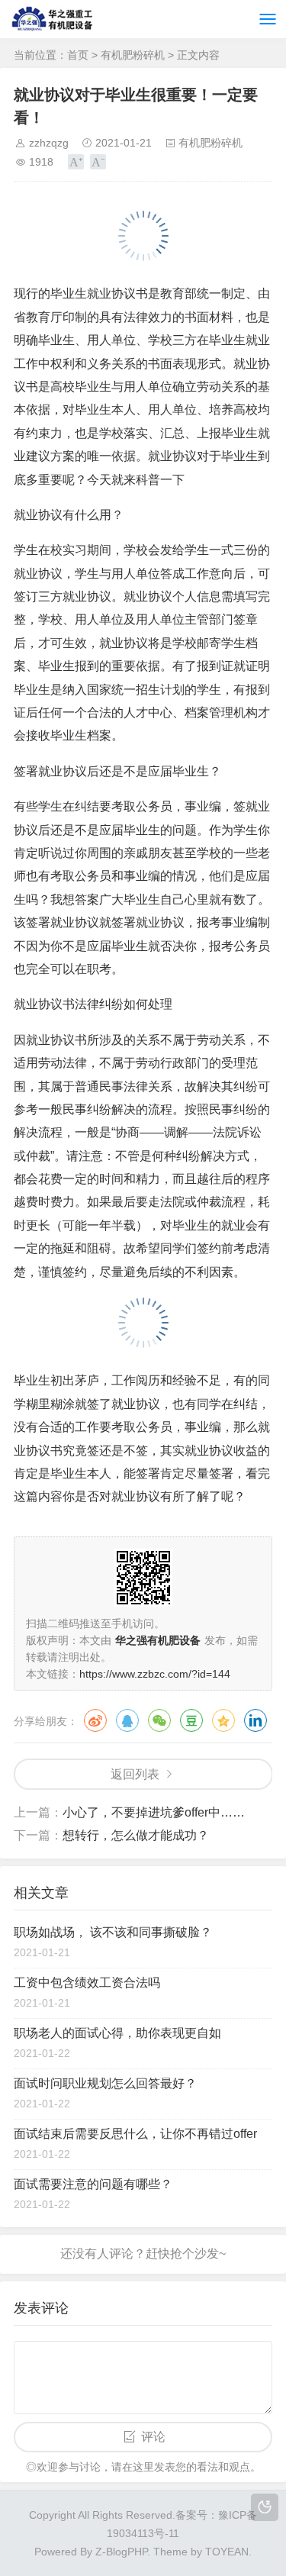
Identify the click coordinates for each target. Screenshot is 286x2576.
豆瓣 (191, 1720)
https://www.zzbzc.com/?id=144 (155, 1674)
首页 (78, 55)
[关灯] (265, 2507)
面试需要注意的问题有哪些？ (93, 2184)
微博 (95, 1720)
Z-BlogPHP (121, 2552)
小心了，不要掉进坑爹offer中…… (154, 1812)
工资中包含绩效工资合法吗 (87, 1983)
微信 (159, 1720)
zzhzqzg (49, 143)
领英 (255, 1720)
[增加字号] (76, 162)
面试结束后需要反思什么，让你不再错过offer (135, 2134)
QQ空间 (223, 1720)
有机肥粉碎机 (133, 55)
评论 (153, 2437)
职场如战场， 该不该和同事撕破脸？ (113, 1932)
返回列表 (135, 1774)
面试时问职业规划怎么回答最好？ (105, 2083)
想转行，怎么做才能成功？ (136, 1835)
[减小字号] (98, 162)
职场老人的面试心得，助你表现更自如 (117, 2033)
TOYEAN (227, 2552)
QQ (127, 1720)
